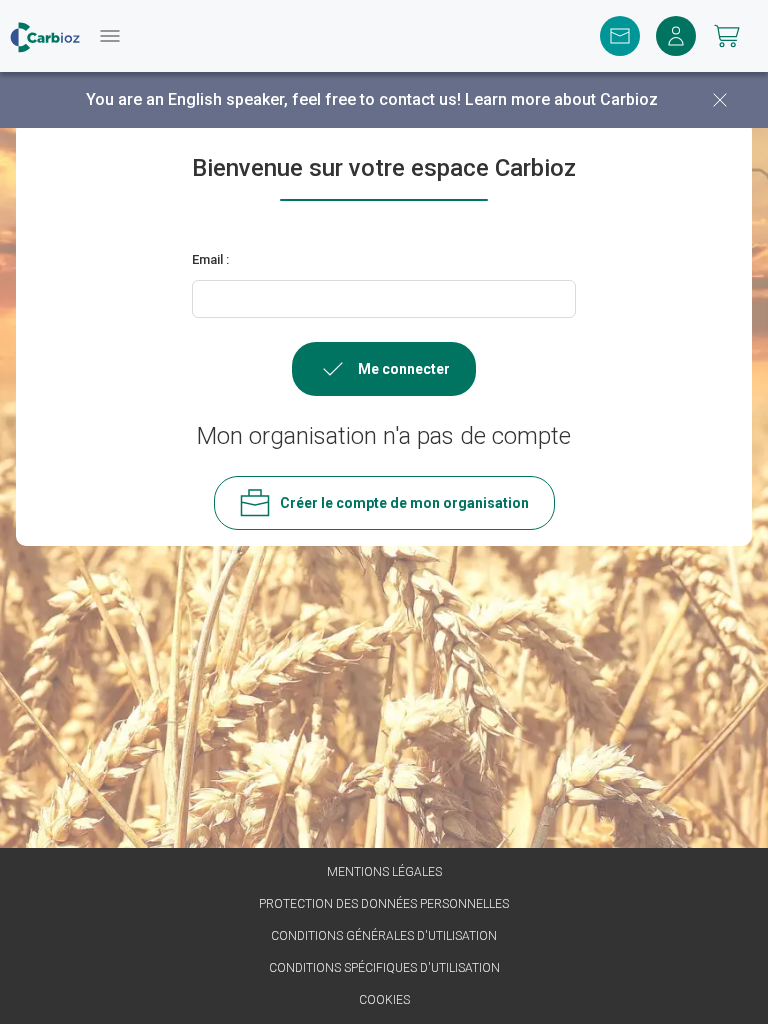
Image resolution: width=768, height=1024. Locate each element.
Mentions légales (384, 872)
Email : (210, 259)
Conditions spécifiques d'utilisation (384, 968)
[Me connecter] (676, 36)
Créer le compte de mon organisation (404, 503)
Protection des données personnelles (384, 904)
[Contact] (620, 36)
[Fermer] (720, 100)
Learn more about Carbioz (561, 99)
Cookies (384, 1000)
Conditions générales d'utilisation (384, 936)
